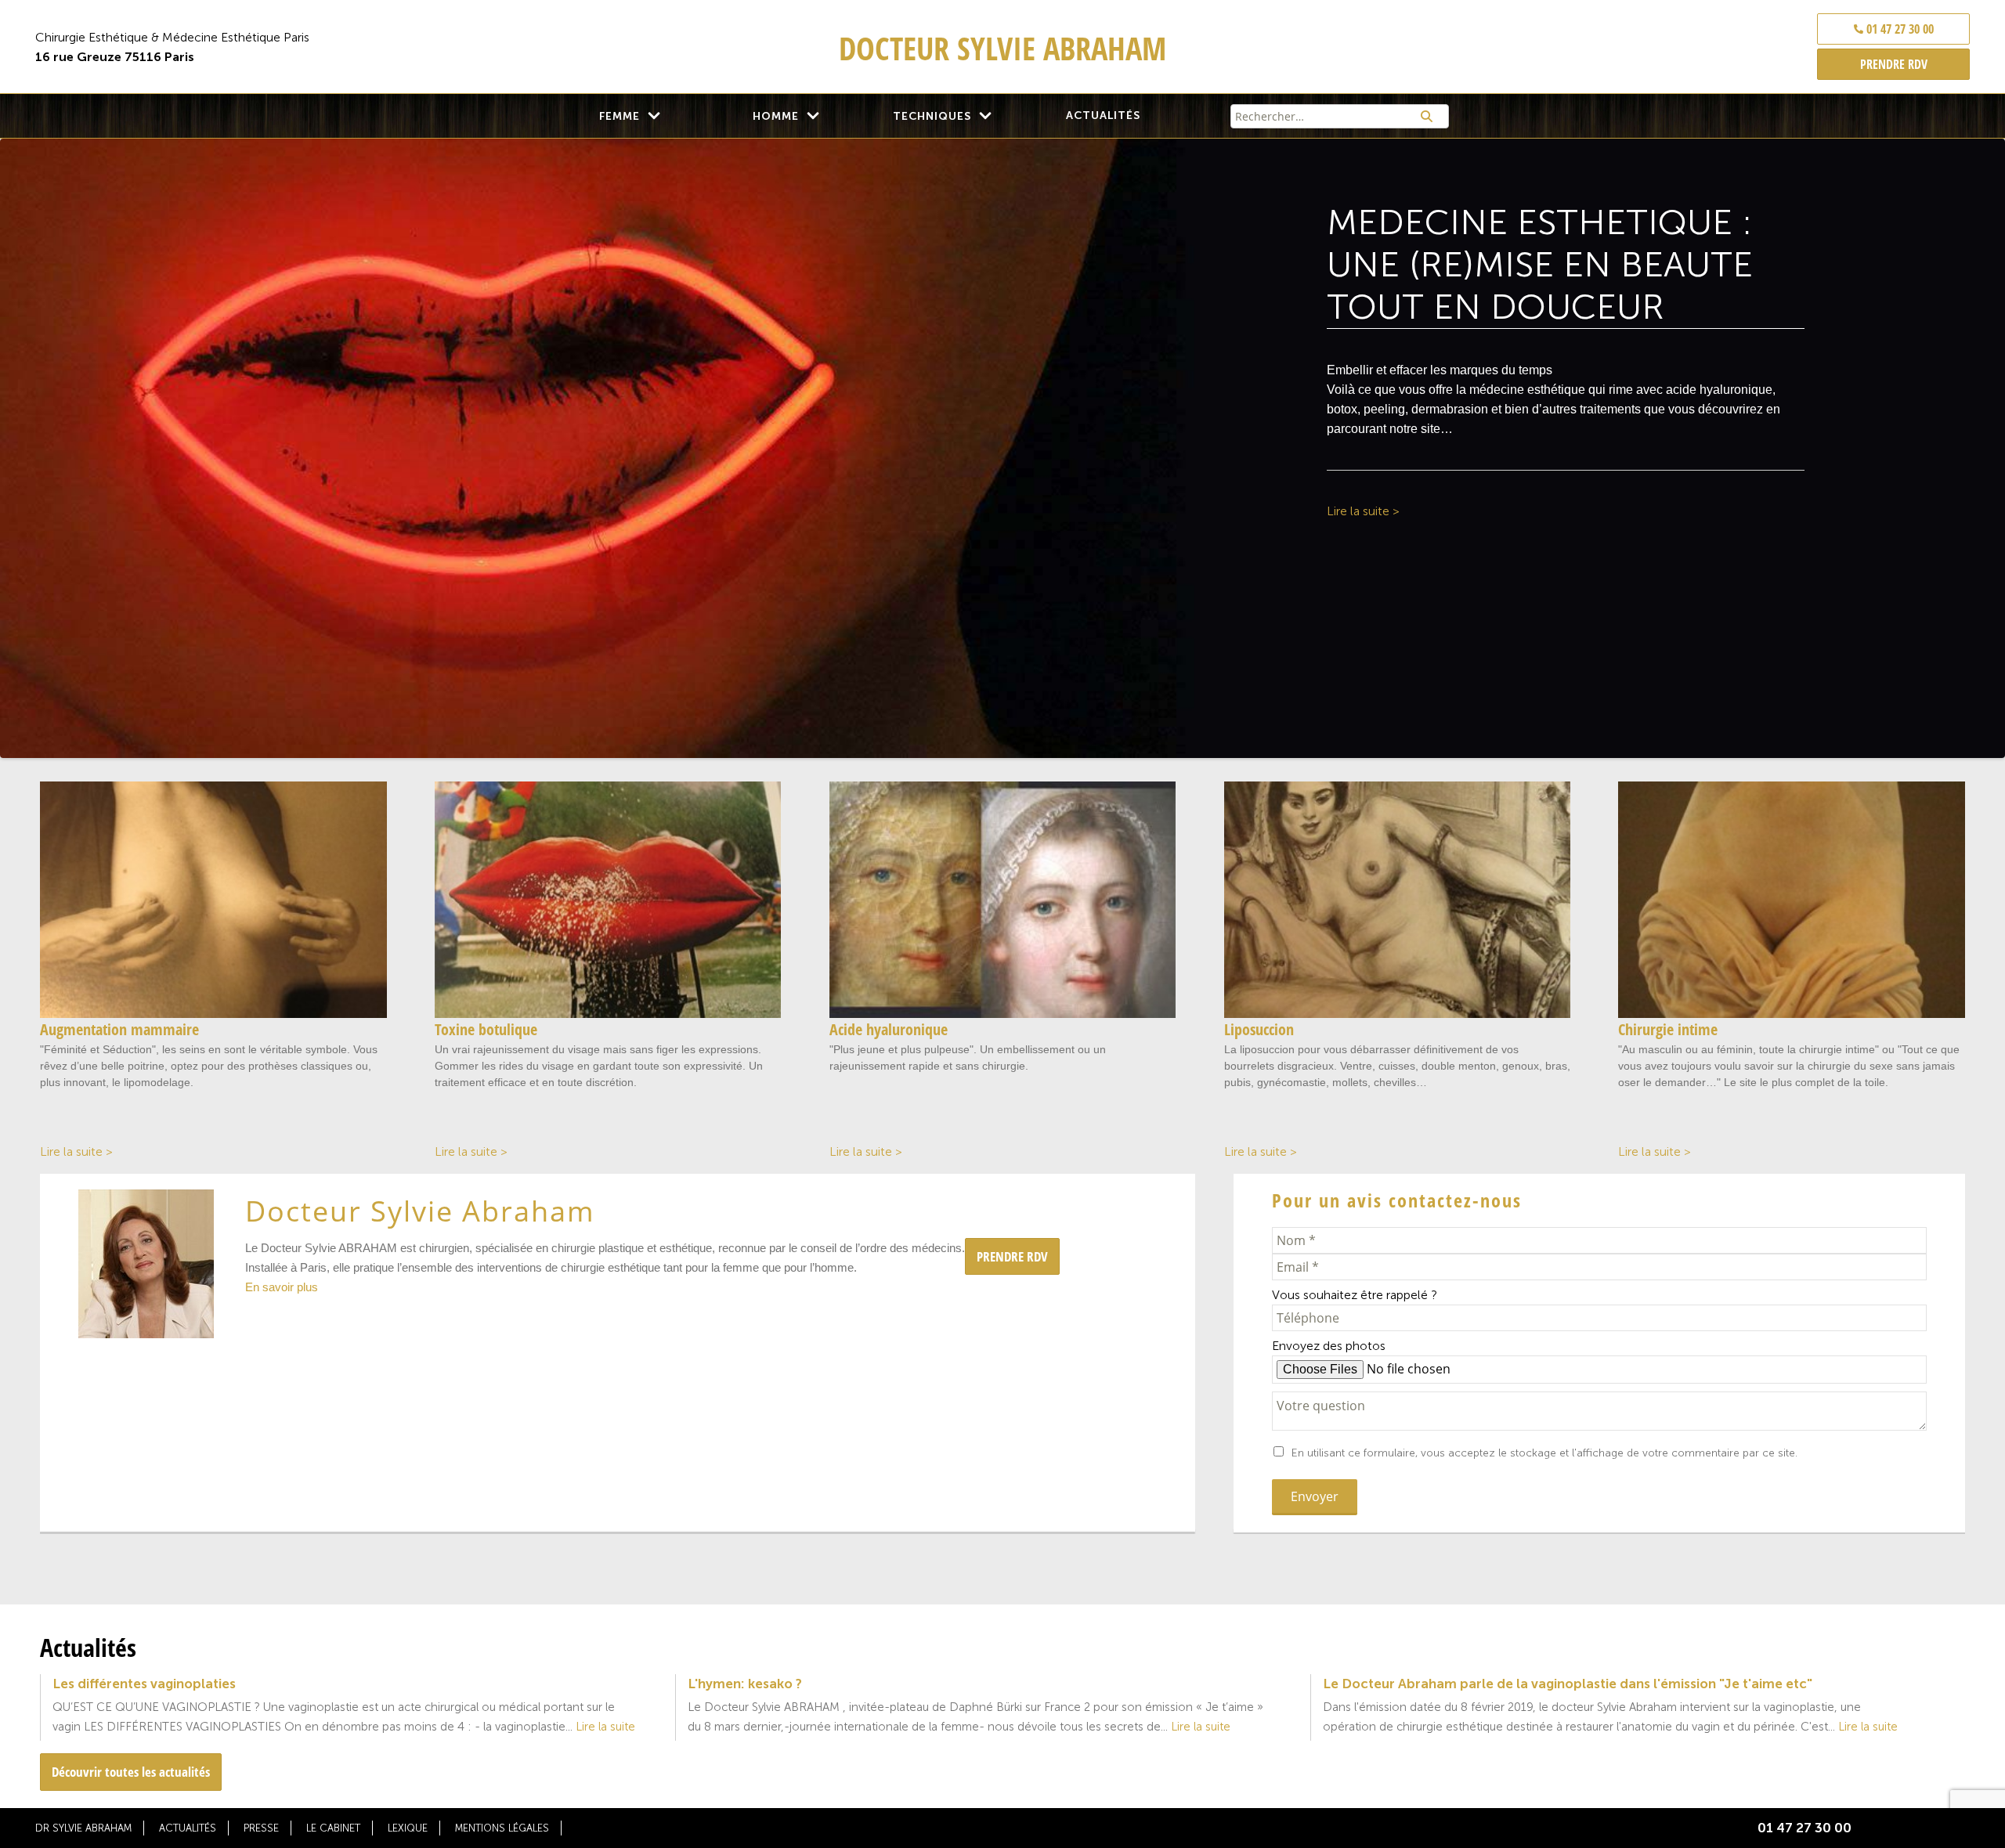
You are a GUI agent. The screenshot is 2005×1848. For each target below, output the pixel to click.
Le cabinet (333, 1828)
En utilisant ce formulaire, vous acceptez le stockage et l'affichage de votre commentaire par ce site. (1544, 1453)
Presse (261, 1828)
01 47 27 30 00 (1898, 29)
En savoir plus (282, 1287)
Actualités (1103, 115)
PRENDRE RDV (1894, 64)
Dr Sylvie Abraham (83, 1828)
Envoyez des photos (1329, 1346)
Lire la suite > (1363, 511)
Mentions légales (502, 1828)
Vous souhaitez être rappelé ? (1355, 1295)
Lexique (408, 1828)
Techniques (932, 116)
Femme (620, 116)
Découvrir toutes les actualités (131, 1772)
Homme (776, 116)
